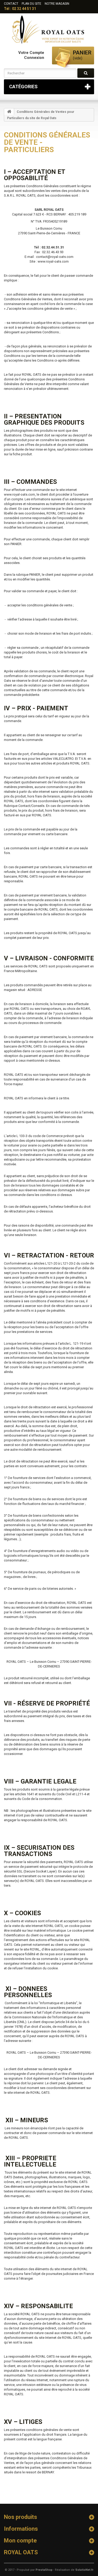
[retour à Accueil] (9, 112)
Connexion (34, 58)
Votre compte (31, 53)
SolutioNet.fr (84, 2570)
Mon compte (20, 2541)
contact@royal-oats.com (55, 257)
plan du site (31, 4)
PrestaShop (44, 2570)
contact (11, 4)
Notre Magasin (57, 4)
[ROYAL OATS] (49, 29)
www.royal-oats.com (53, 261)
